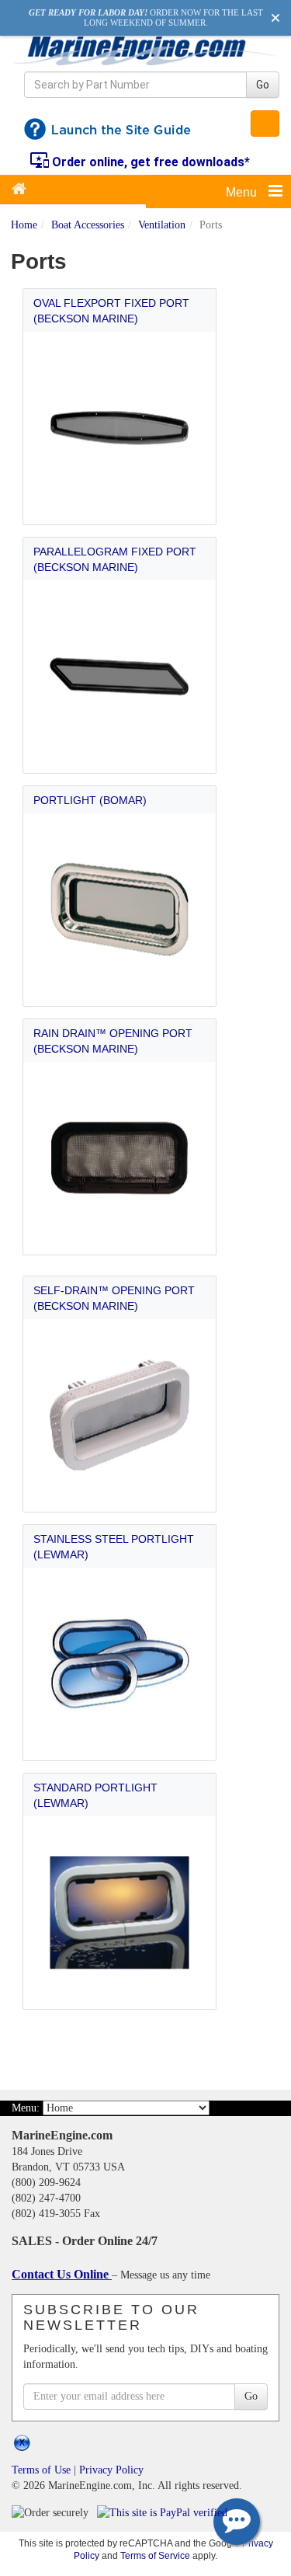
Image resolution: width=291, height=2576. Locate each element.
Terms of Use (41, 2470)
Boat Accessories (88, 225)
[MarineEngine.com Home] (145, 50)
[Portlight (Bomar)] (120, 910)
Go (263, 85)
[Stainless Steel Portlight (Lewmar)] (120, 1664)
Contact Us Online (62, 2274)
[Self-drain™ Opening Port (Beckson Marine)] (120, 1416)
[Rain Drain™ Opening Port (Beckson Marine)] (120, 1159)
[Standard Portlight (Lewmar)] (120, 1913)
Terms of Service (155, 2555)
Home (24, 225)
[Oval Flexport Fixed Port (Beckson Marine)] (120, 428)
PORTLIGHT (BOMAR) (90, 800)
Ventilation (162, 225)
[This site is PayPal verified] (165, 2512)
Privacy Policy (111, 2470)
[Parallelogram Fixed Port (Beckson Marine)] (120, 677)
